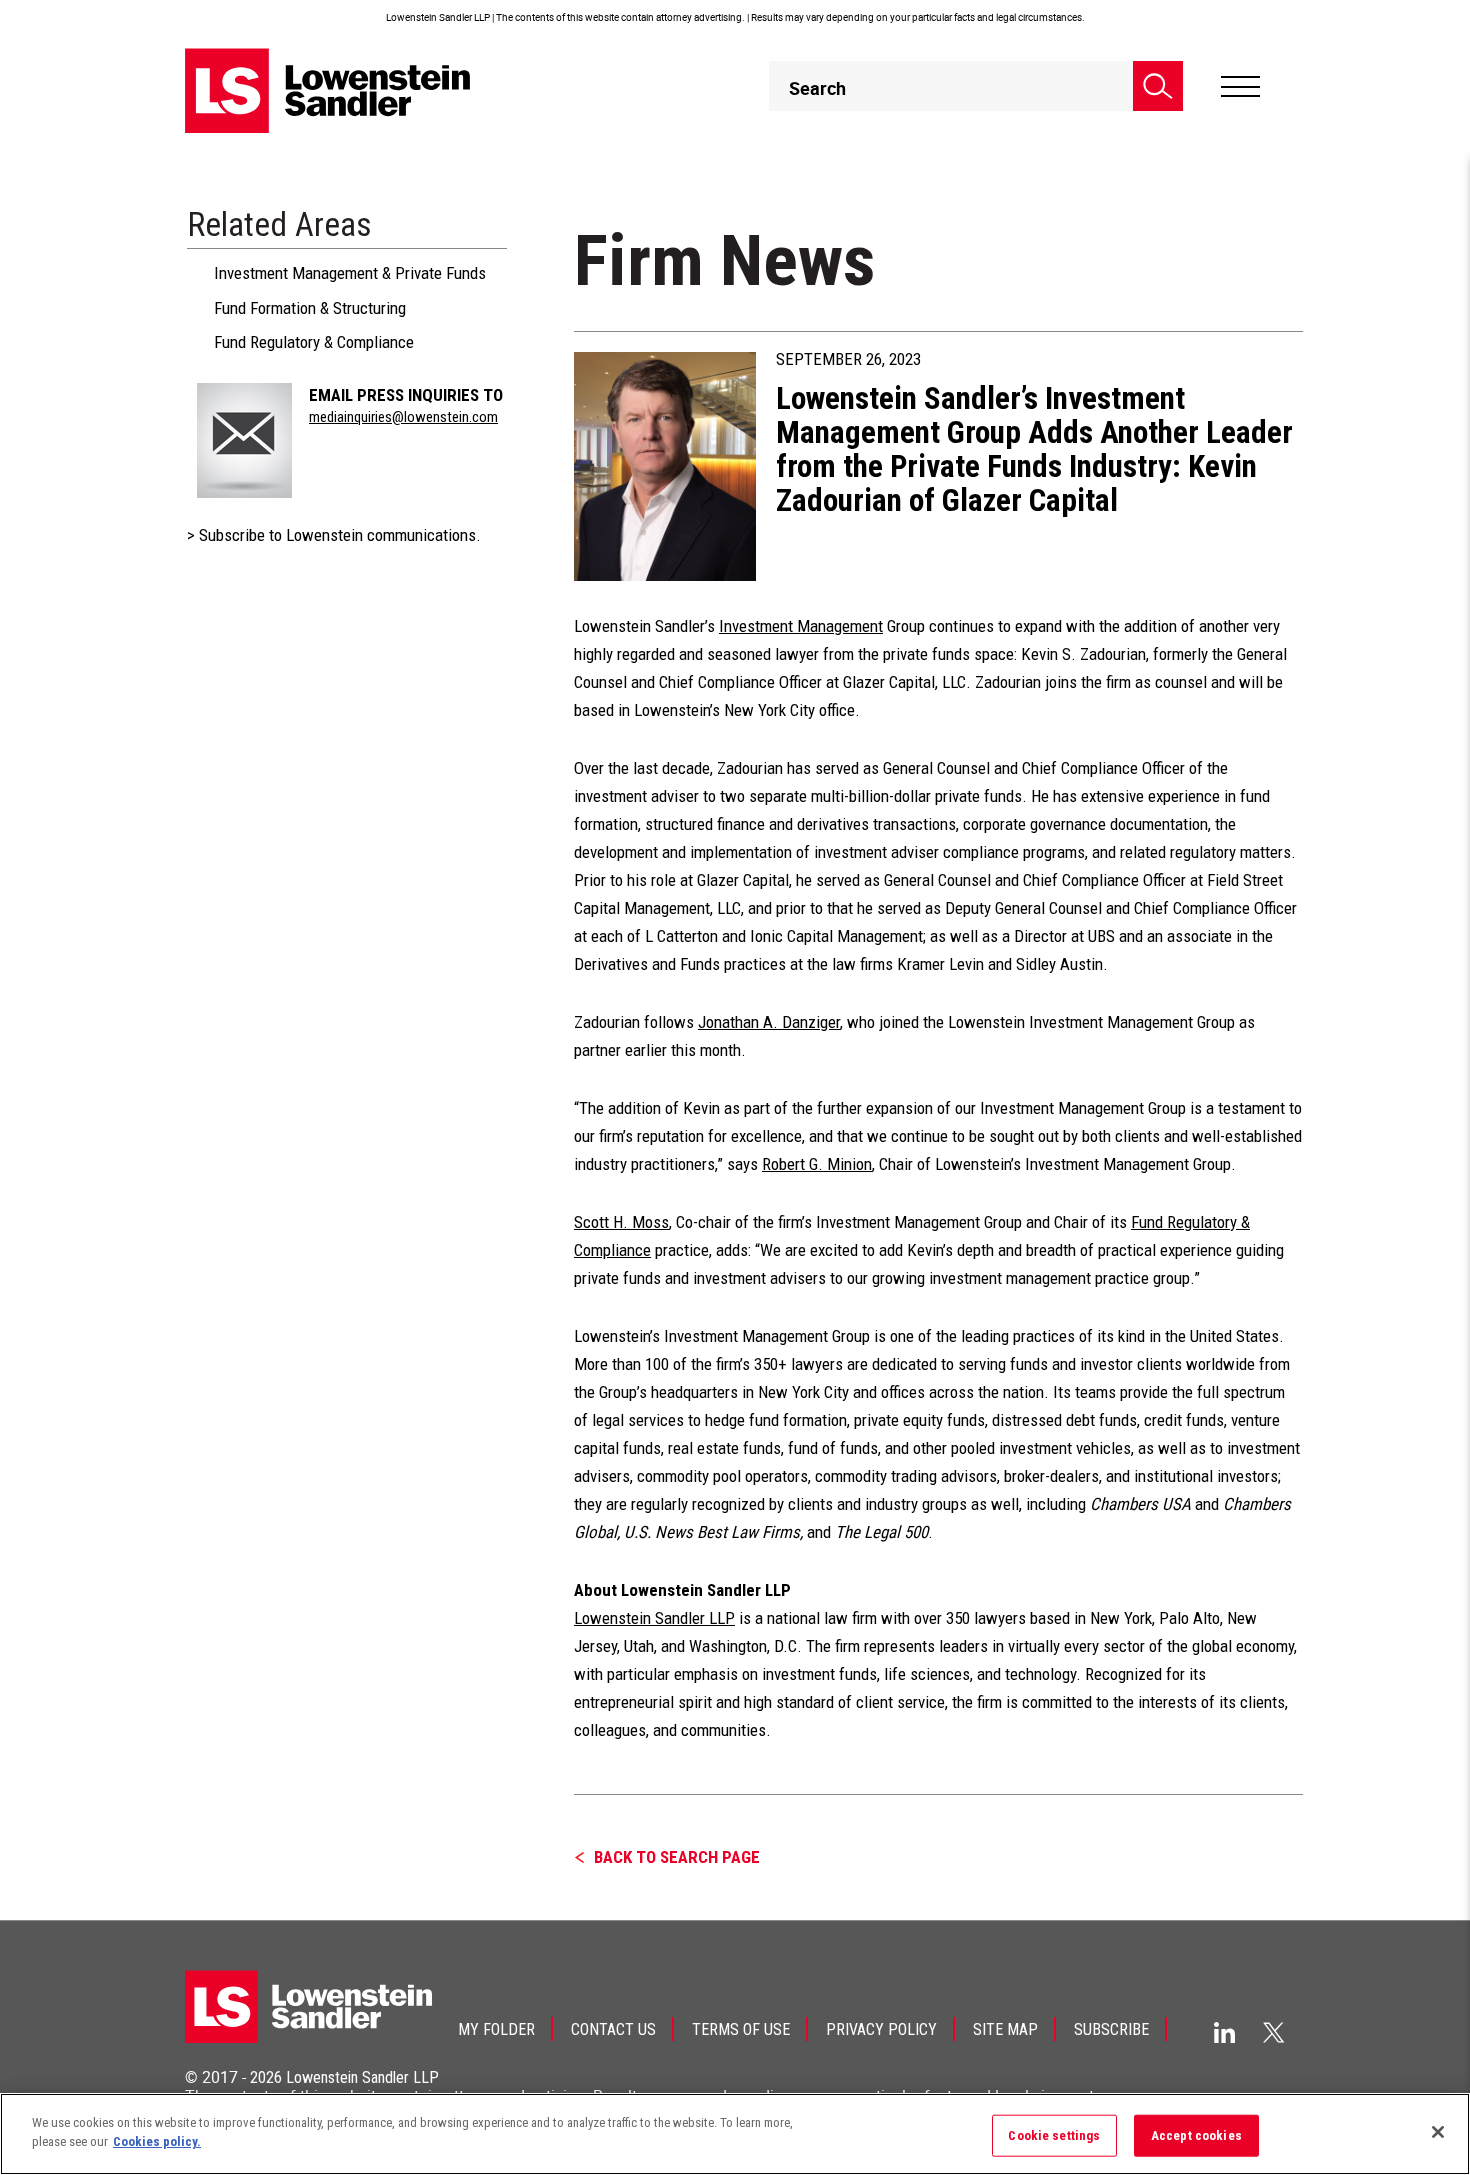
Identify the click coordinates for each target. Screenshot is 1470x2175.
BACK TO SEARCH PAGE (677, 1857)
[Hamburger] (1240, 87)
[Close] (1438, 2132)
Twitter (1274, 2032)
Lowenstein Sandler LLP (654, 1618)
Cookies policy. (157, 2141)
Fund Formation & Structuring (310, 308)
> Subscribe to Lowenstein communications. (334, 535)
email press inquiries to (406, 395)
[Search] (1158, 86)
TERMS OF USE (741, 2029)
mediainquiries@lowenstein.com (403, 417)
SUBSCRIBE (1111, 2029)
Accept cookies (1196, 2135)
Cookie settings (1054, 2135)
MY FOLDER (496, 2029)
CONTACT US (613, 2029)
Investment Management (801, 626)
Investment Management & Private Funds (350, 273)
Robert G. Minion (817, 1164)
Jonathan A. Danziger (769, 1022)
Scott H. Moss (621, 1222)
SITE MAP (1005, 2029)
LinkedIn (1224, 2032)
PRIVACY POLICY (881, 2029)
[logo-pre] (328, 90)
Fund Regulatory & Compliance (314, 342)
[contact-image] (244, 440)
